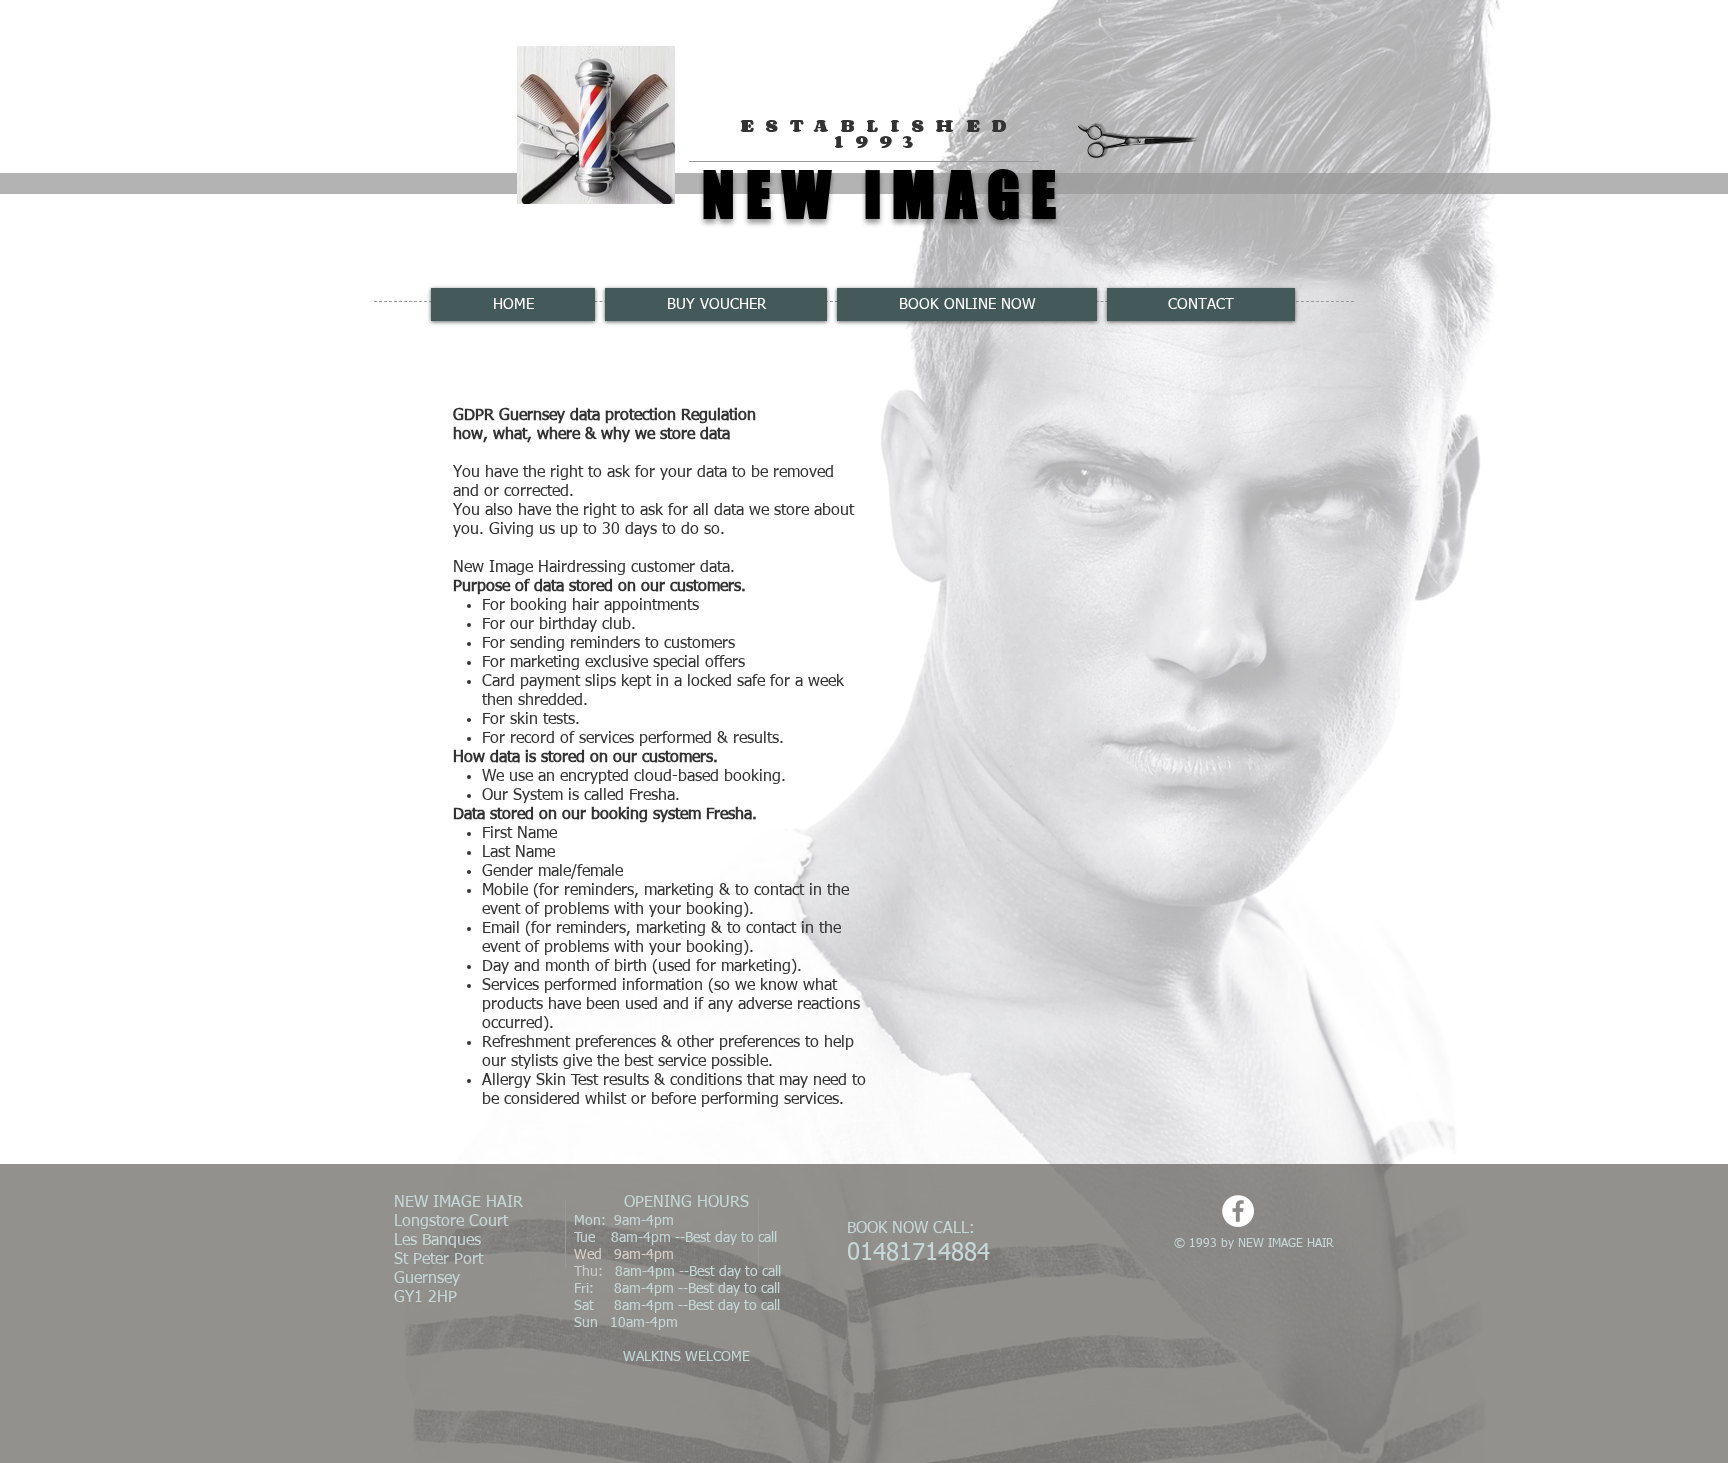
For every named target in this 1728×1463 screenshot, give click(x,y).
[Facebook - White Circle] (1238, 1211)
